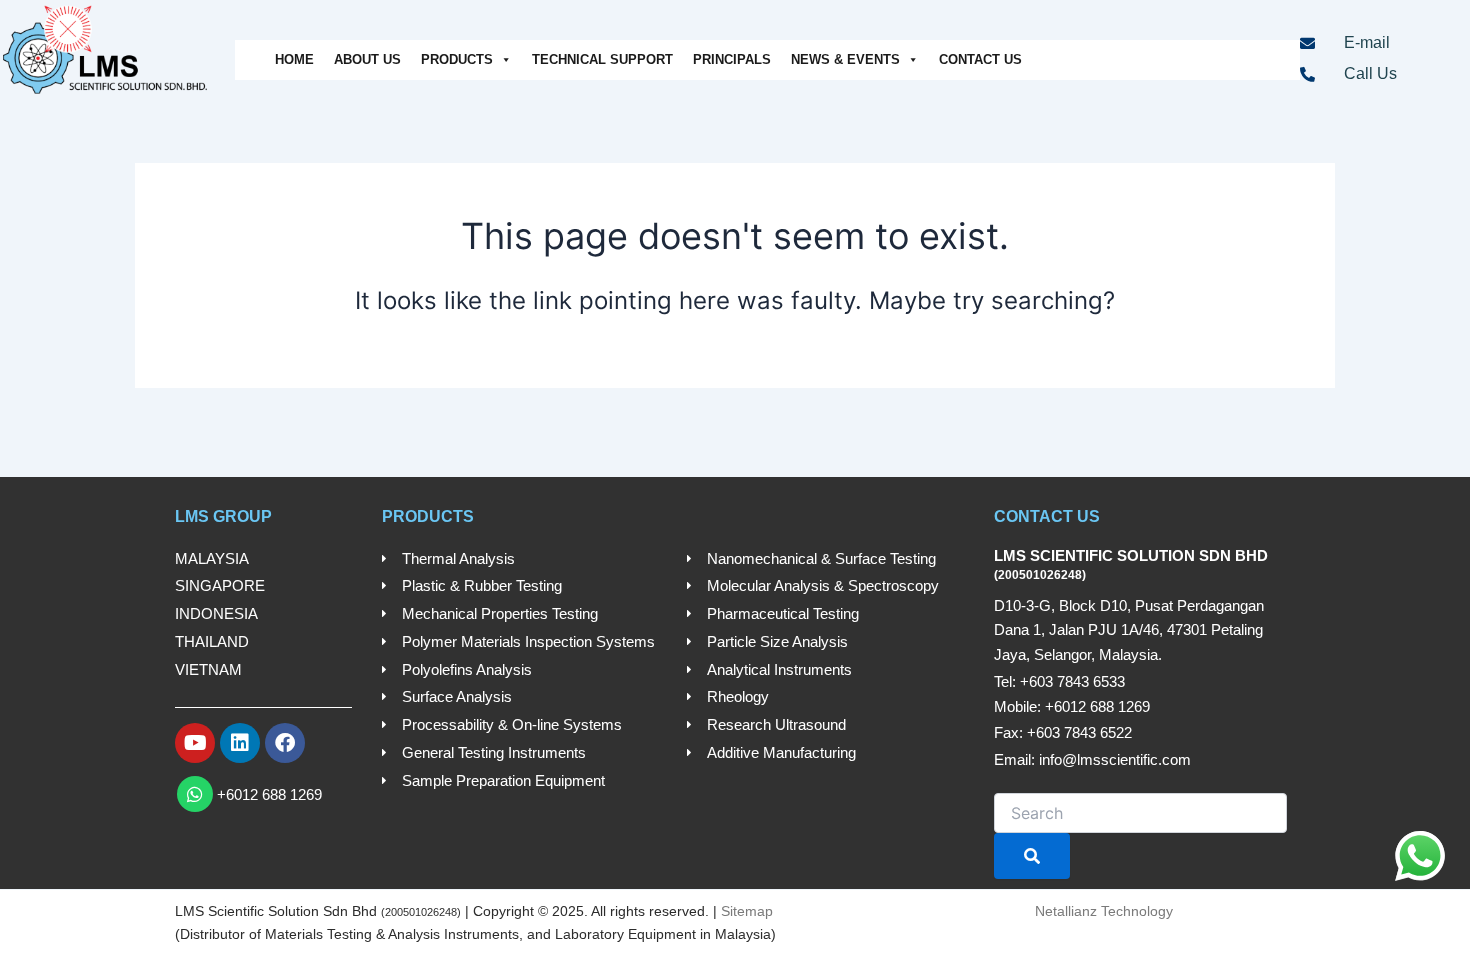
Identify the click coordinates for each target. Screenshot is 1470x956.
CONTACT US (980, 59)
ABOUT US (367, 59)
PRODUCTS (457, 59)
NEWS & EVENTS (845, 59)
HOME (294, 59)
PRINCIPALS (732, 59)
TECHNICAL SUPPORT (602, 59)
